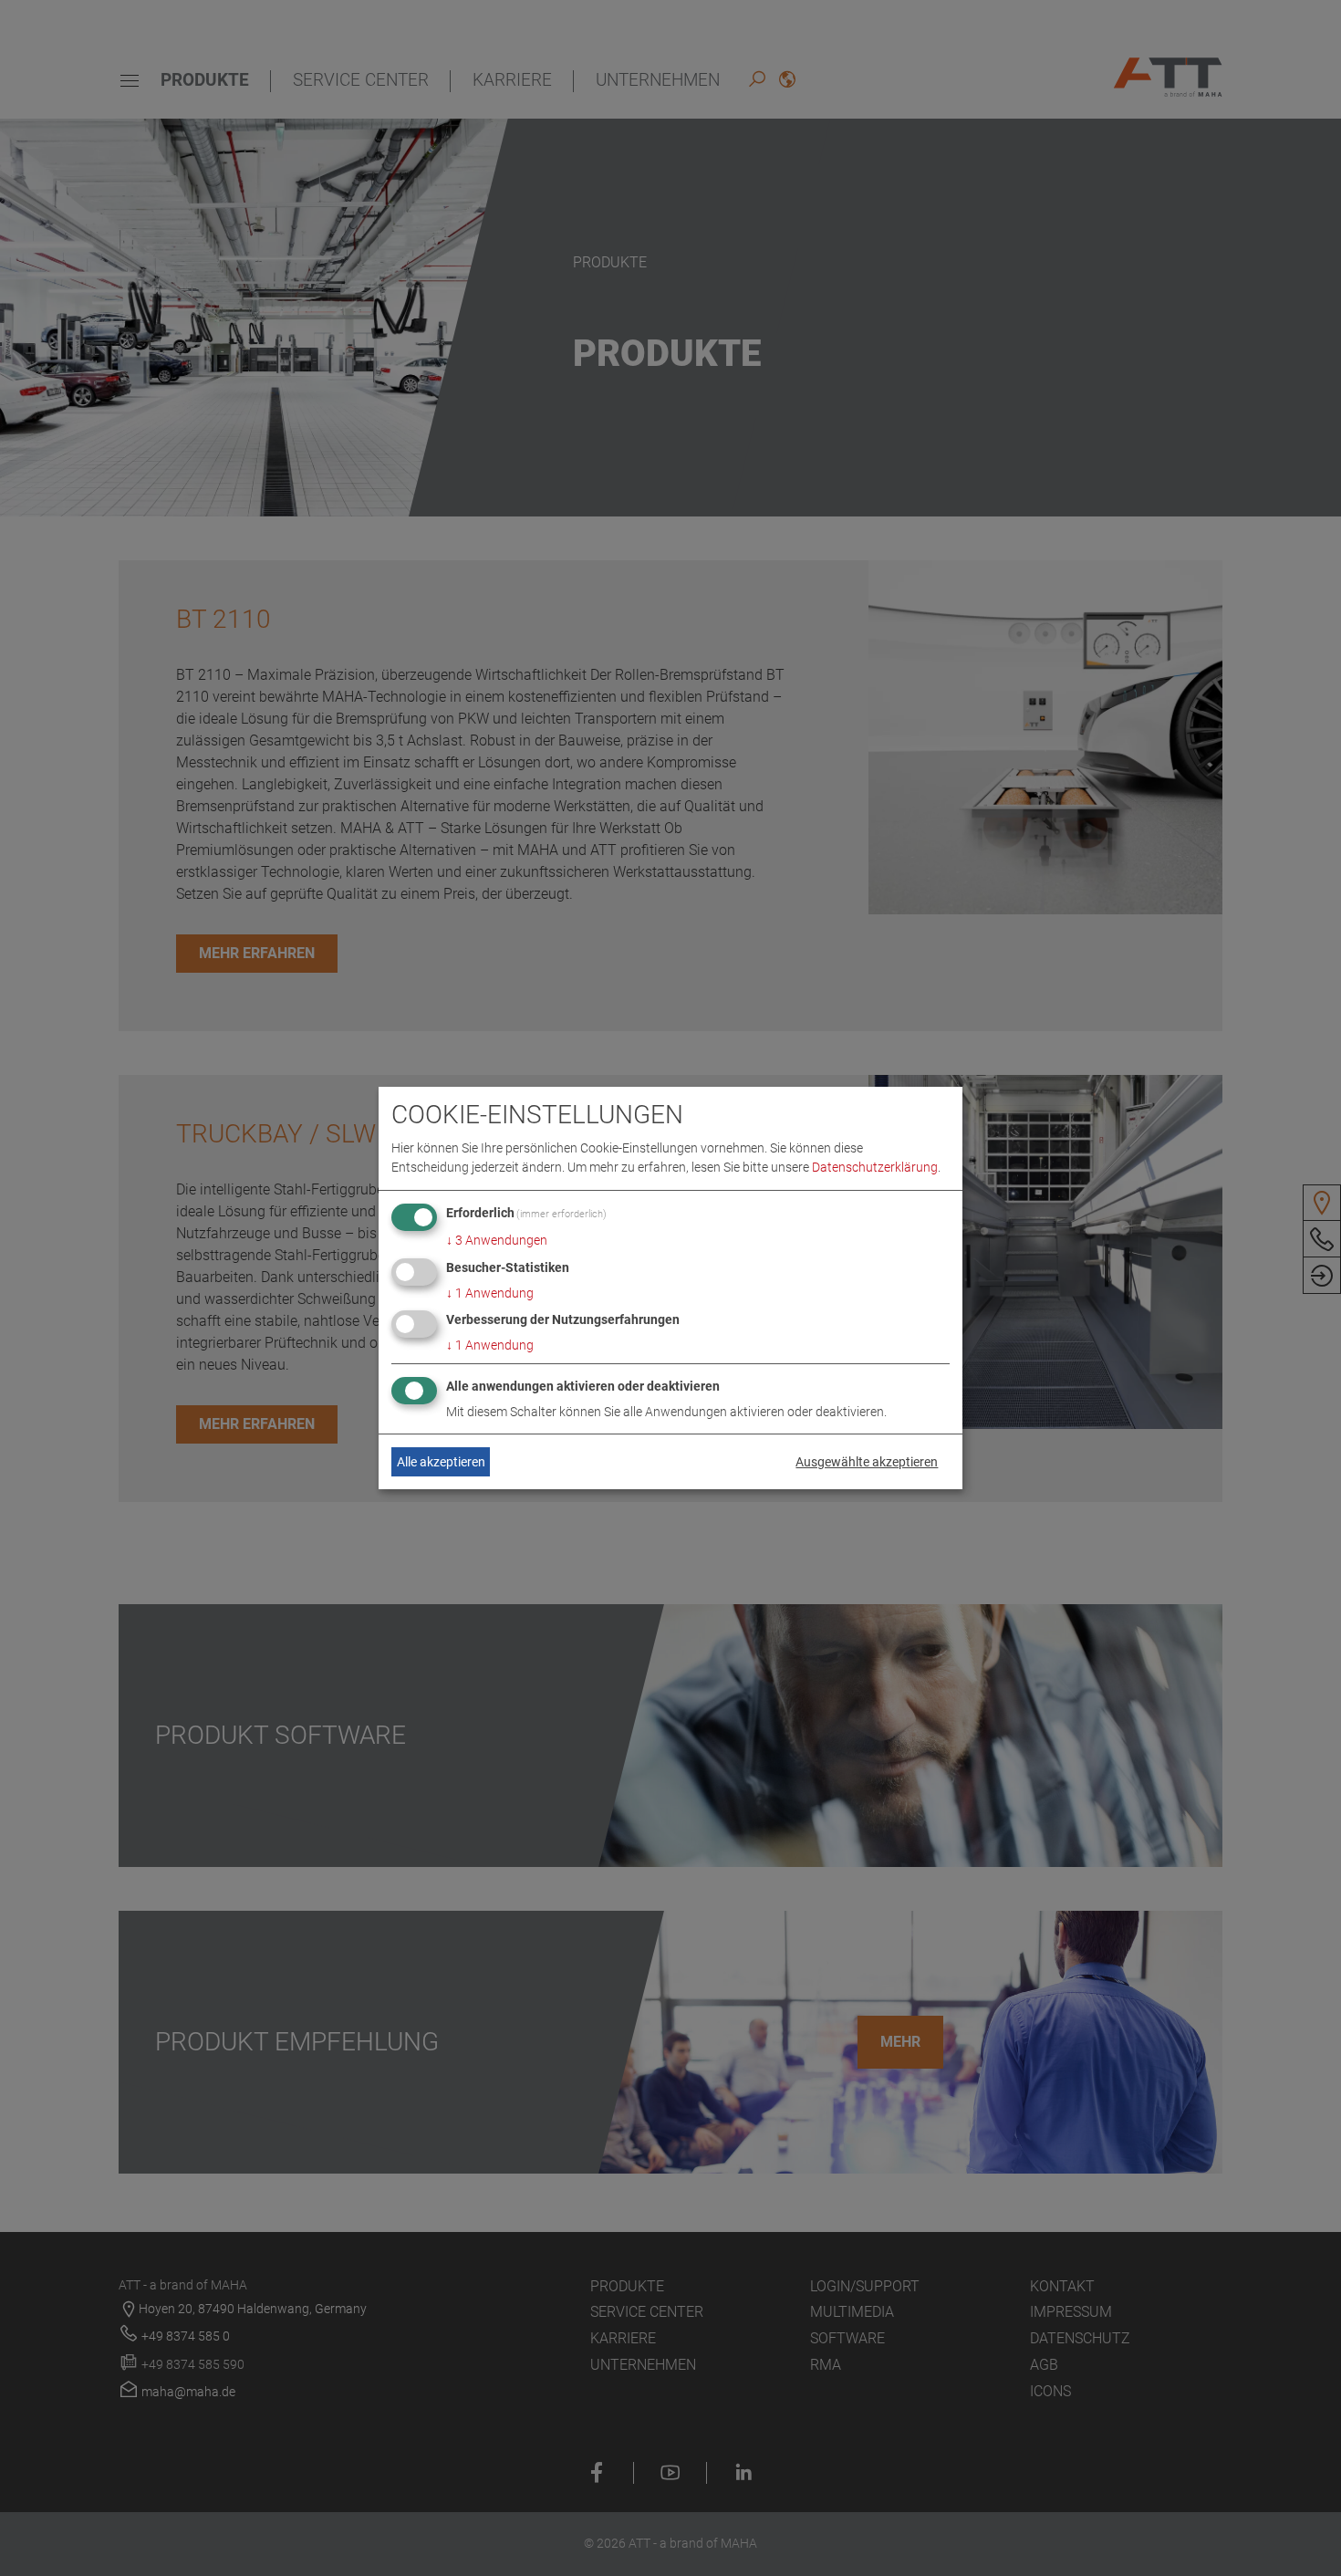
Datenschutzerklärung (875, 1167)
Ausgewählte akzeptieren (867, 1462)
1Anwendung (490, 1293)
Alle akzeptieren (441, 1462)
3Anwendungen (497, 1240)
